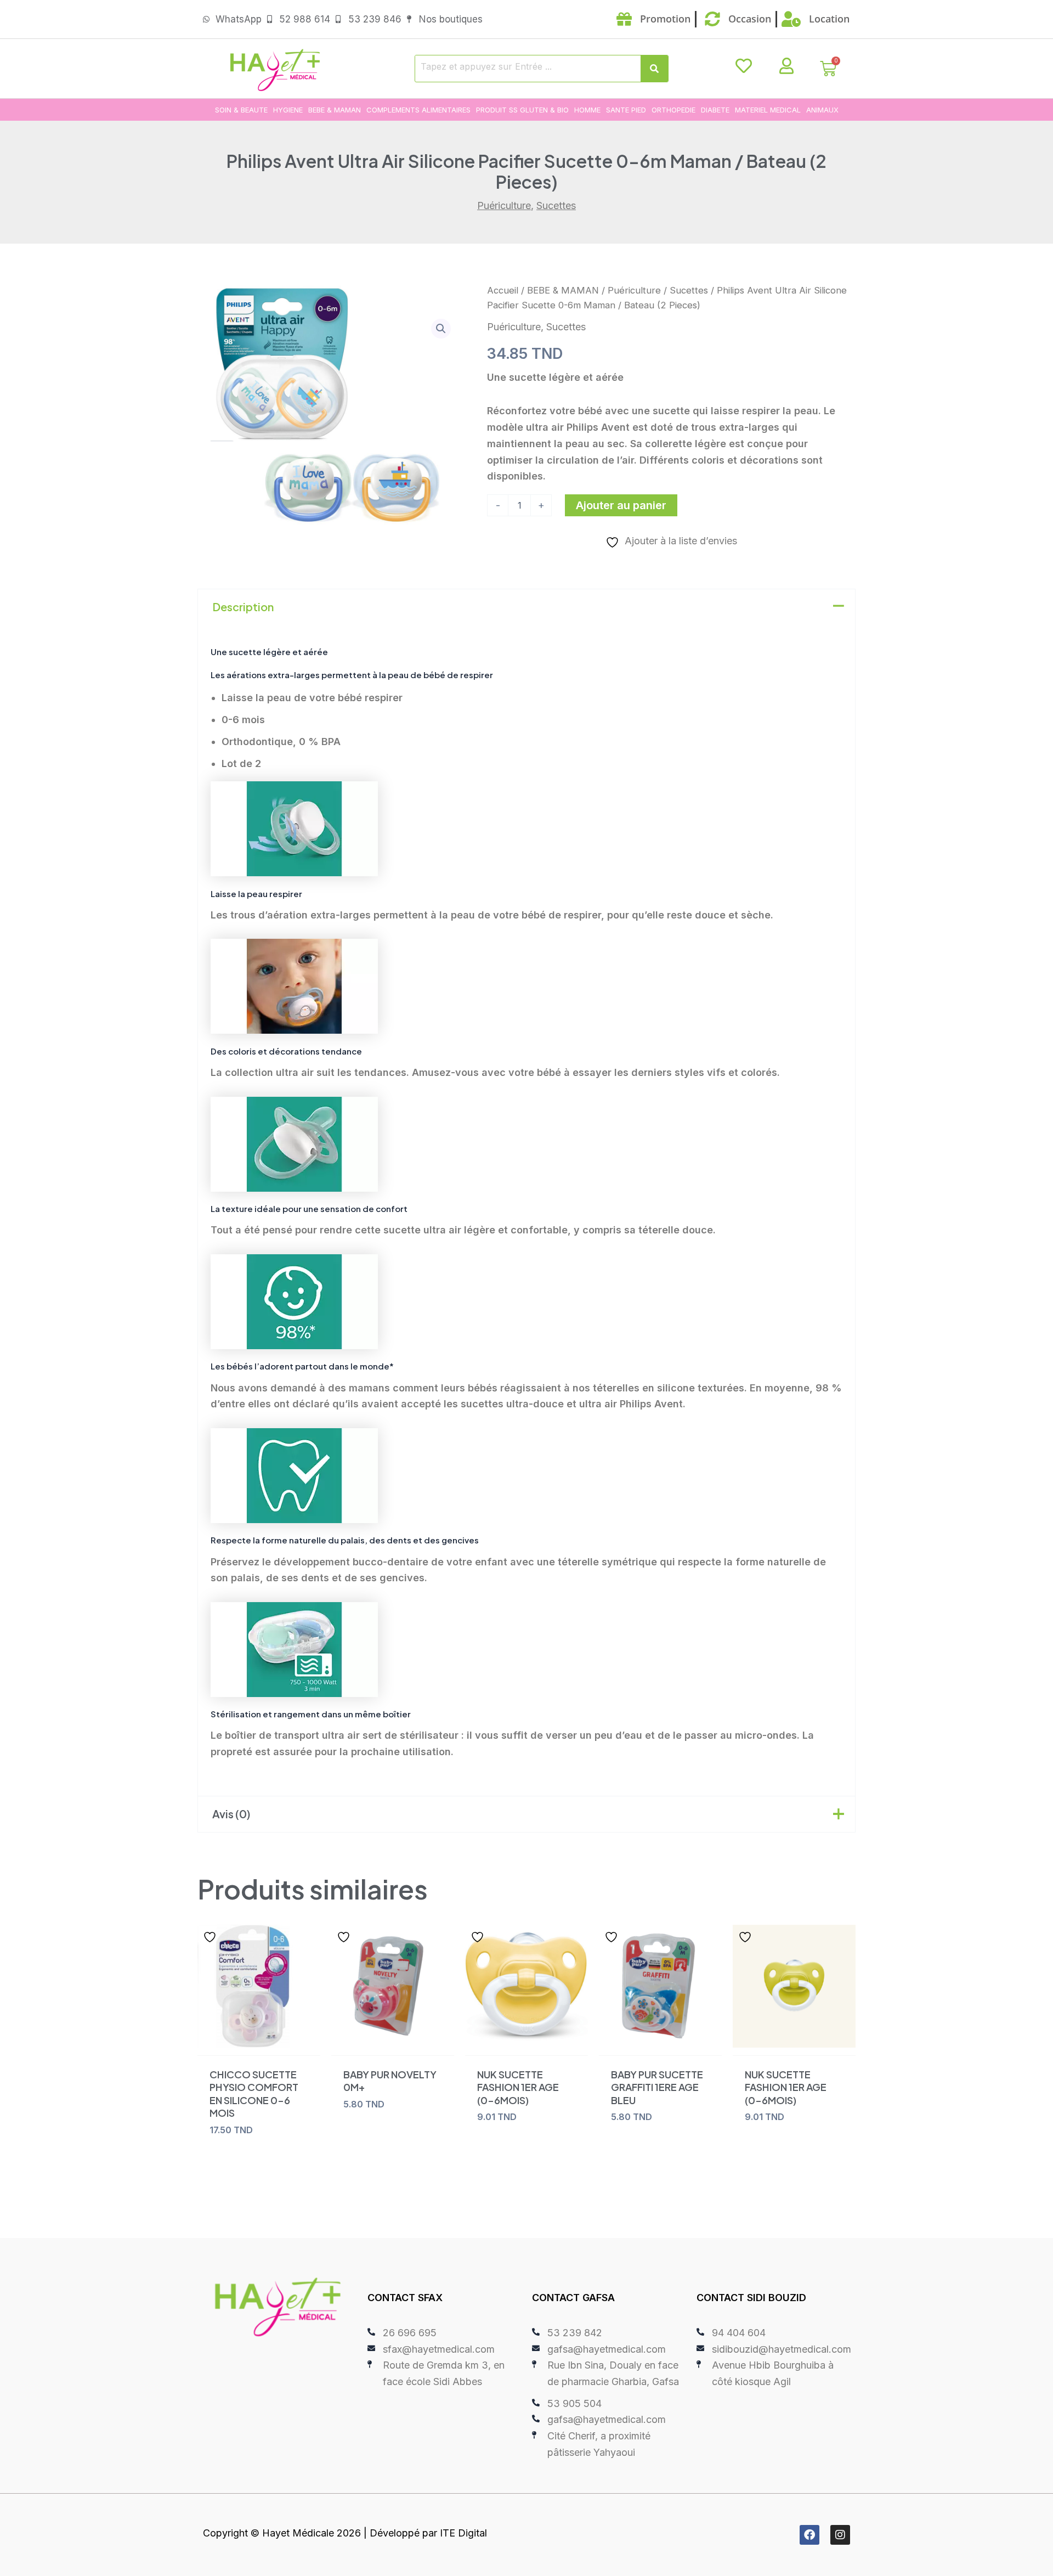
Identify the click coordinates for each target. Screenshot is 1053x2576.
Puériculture (504, 205)
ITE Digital (463, 2533)
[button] (441, 329)
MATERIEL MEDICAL (768, 110)
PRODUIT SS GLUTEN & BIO (522, 110)
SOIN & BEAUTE (241, 110)
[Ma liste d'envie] (744, 66)
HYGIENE (288, 110)
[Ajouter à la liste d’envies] (211, 1937)
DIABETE (715, 110)
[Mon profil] (786, 66)
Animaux (822, 110)
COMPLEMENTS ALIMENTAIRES (418, 110)
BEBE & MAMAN (335, 110)
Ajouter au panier (621, 505)
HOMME (587, 110)
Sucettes (556, 205)
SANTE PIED (626, 110)
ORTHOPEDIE (673, 110)
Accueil (503, 290)
